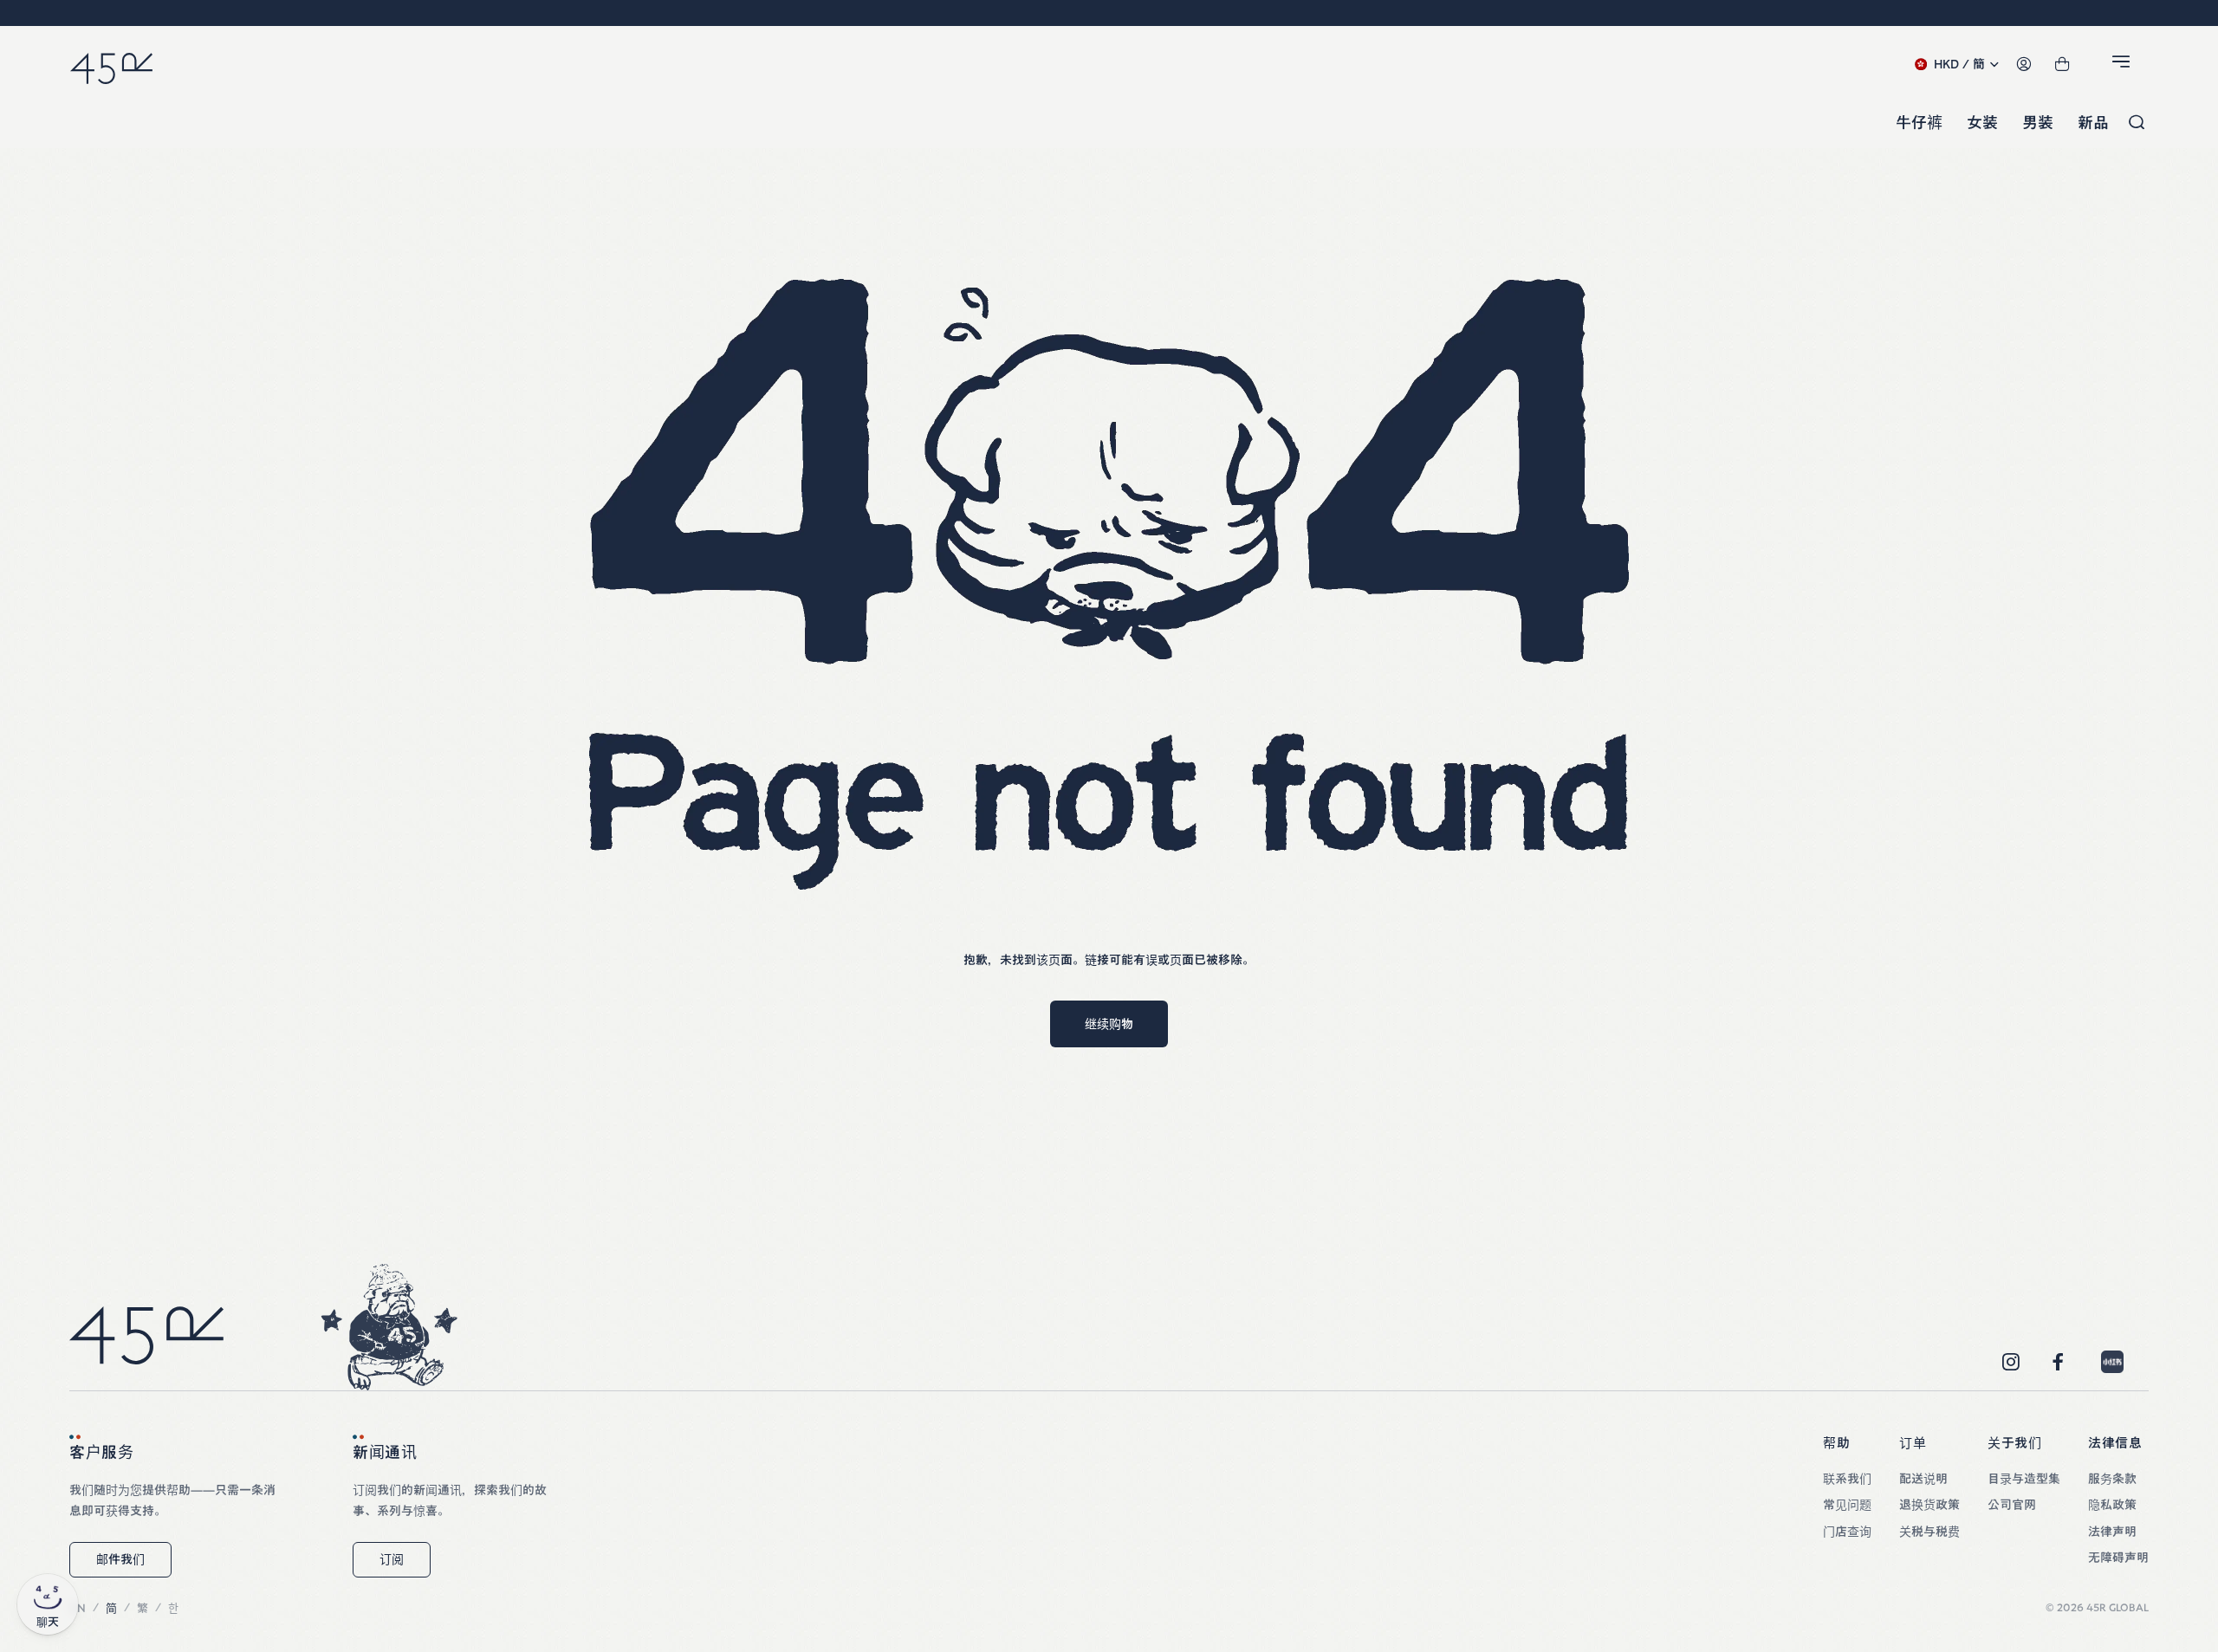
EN (78, 1608)
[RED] (2112, 1362)
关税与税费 (1929, 1532)
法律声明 (2112, 1532)
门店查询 (1847, 1532)
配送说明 (1923, 1479)
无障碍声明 (2118, 1558)
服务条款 (2112, 1479)
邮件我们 (120, 1559)
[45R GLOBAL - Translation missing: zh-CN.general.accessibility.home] (111, 65)
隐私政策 (2112, 1505)
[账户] (2024, 65)
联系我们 (1847, 1479)
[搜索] (2137, 123)
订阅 (392, 1559)
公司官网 (2012, 1505)
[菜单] (2124, 65)
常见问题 (1847, 1505)
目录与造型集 (2024, 1479)
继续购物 (1109, 1024)
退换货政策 (1929, 1505)
